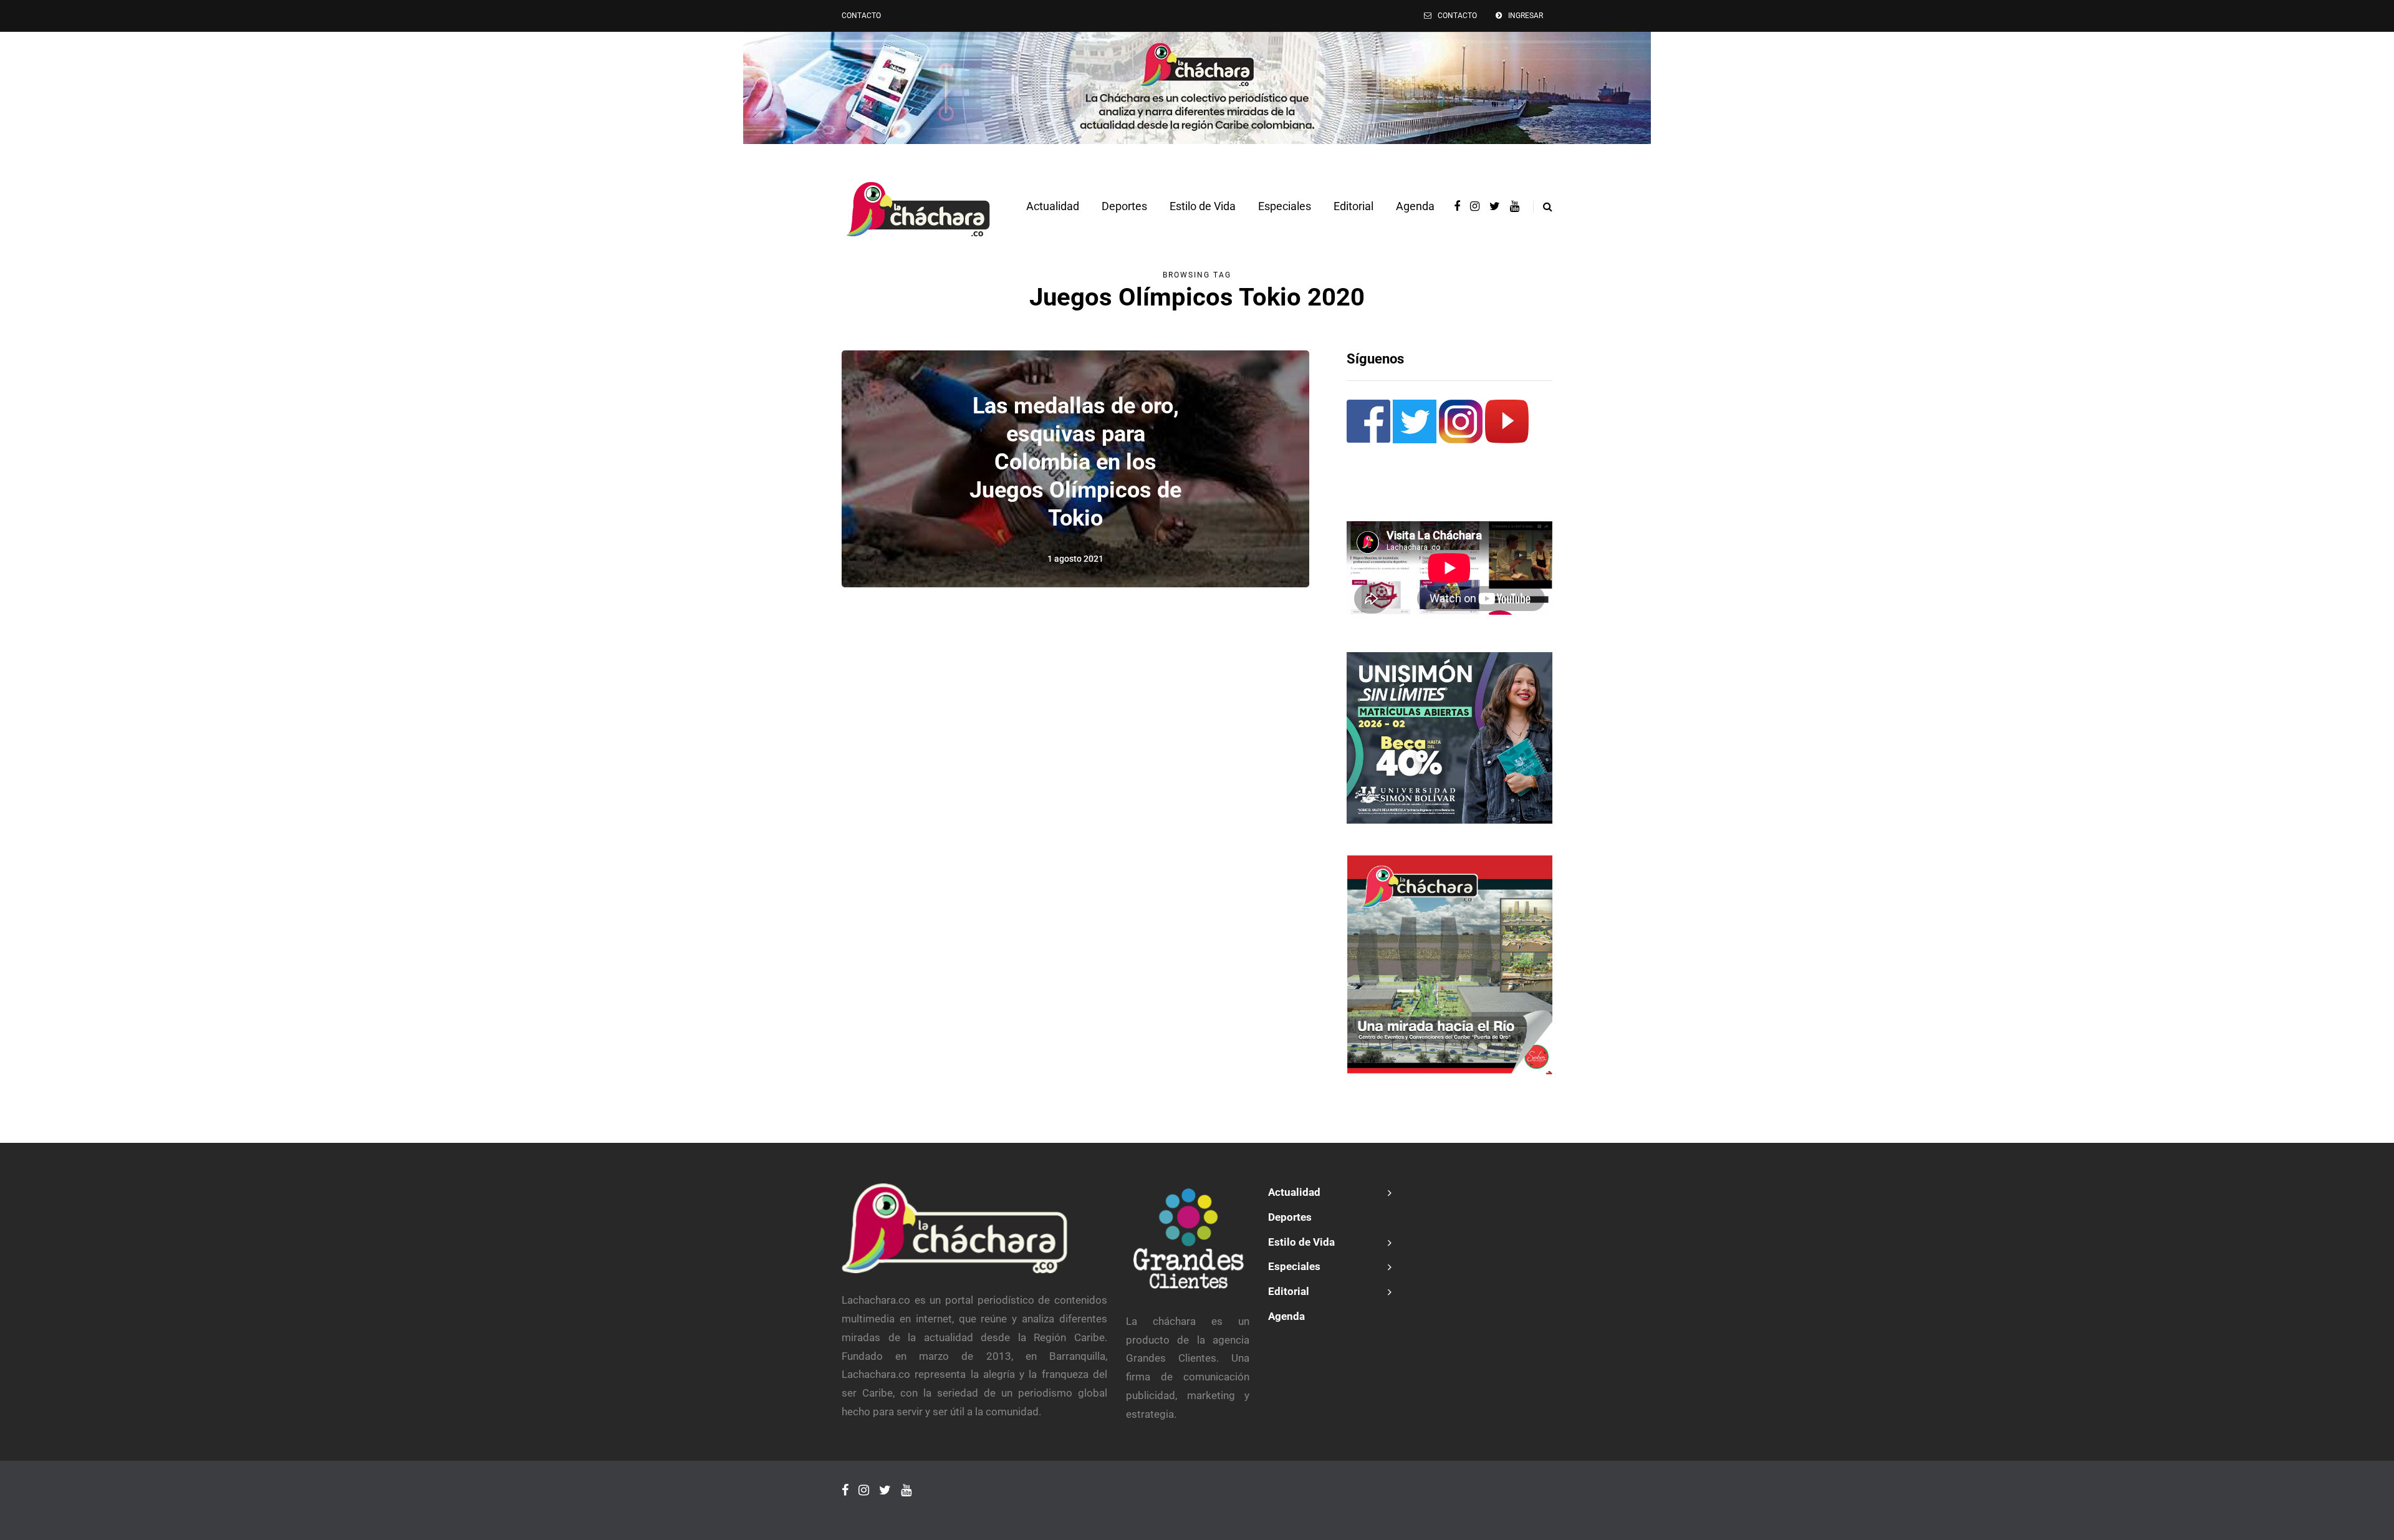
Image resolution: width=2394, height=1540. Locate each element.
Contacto (861, 16)
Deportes (1124, 206)
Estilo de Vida (1203, 206)
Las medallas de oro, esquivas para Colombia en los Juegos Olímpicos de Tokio (1075, 462)
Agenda (1415, 206)
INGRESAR (1526, 16)
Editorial (1353, 206)
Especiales (1285, 206)
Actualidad (1053, 206)
